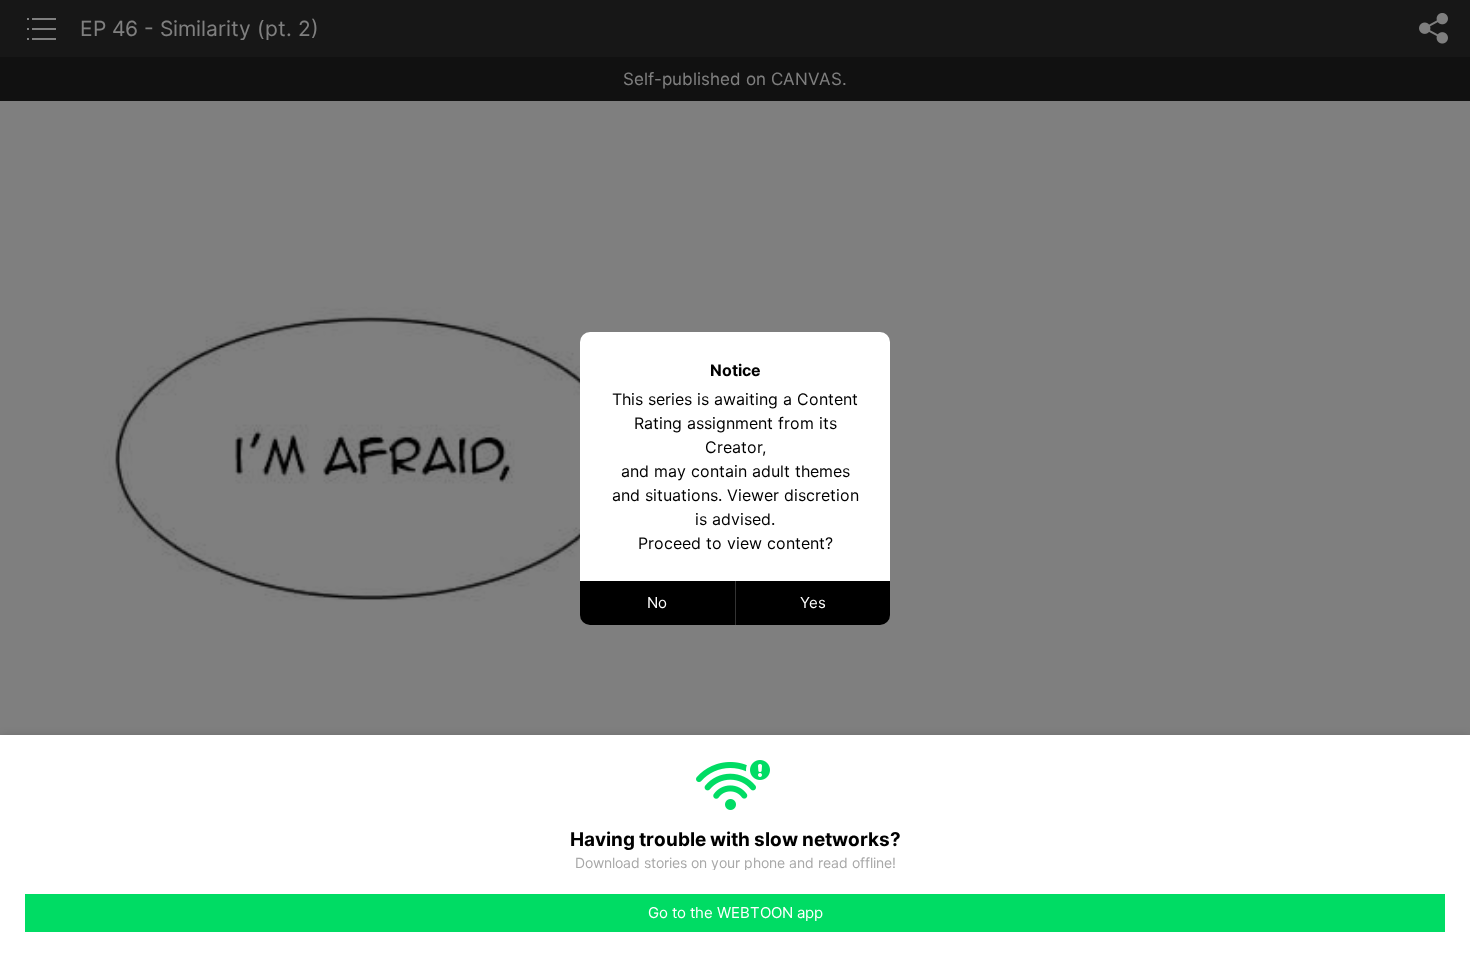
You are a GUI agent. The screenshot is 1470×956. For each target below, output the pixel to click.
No (657, 602)
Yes (813, 602)
